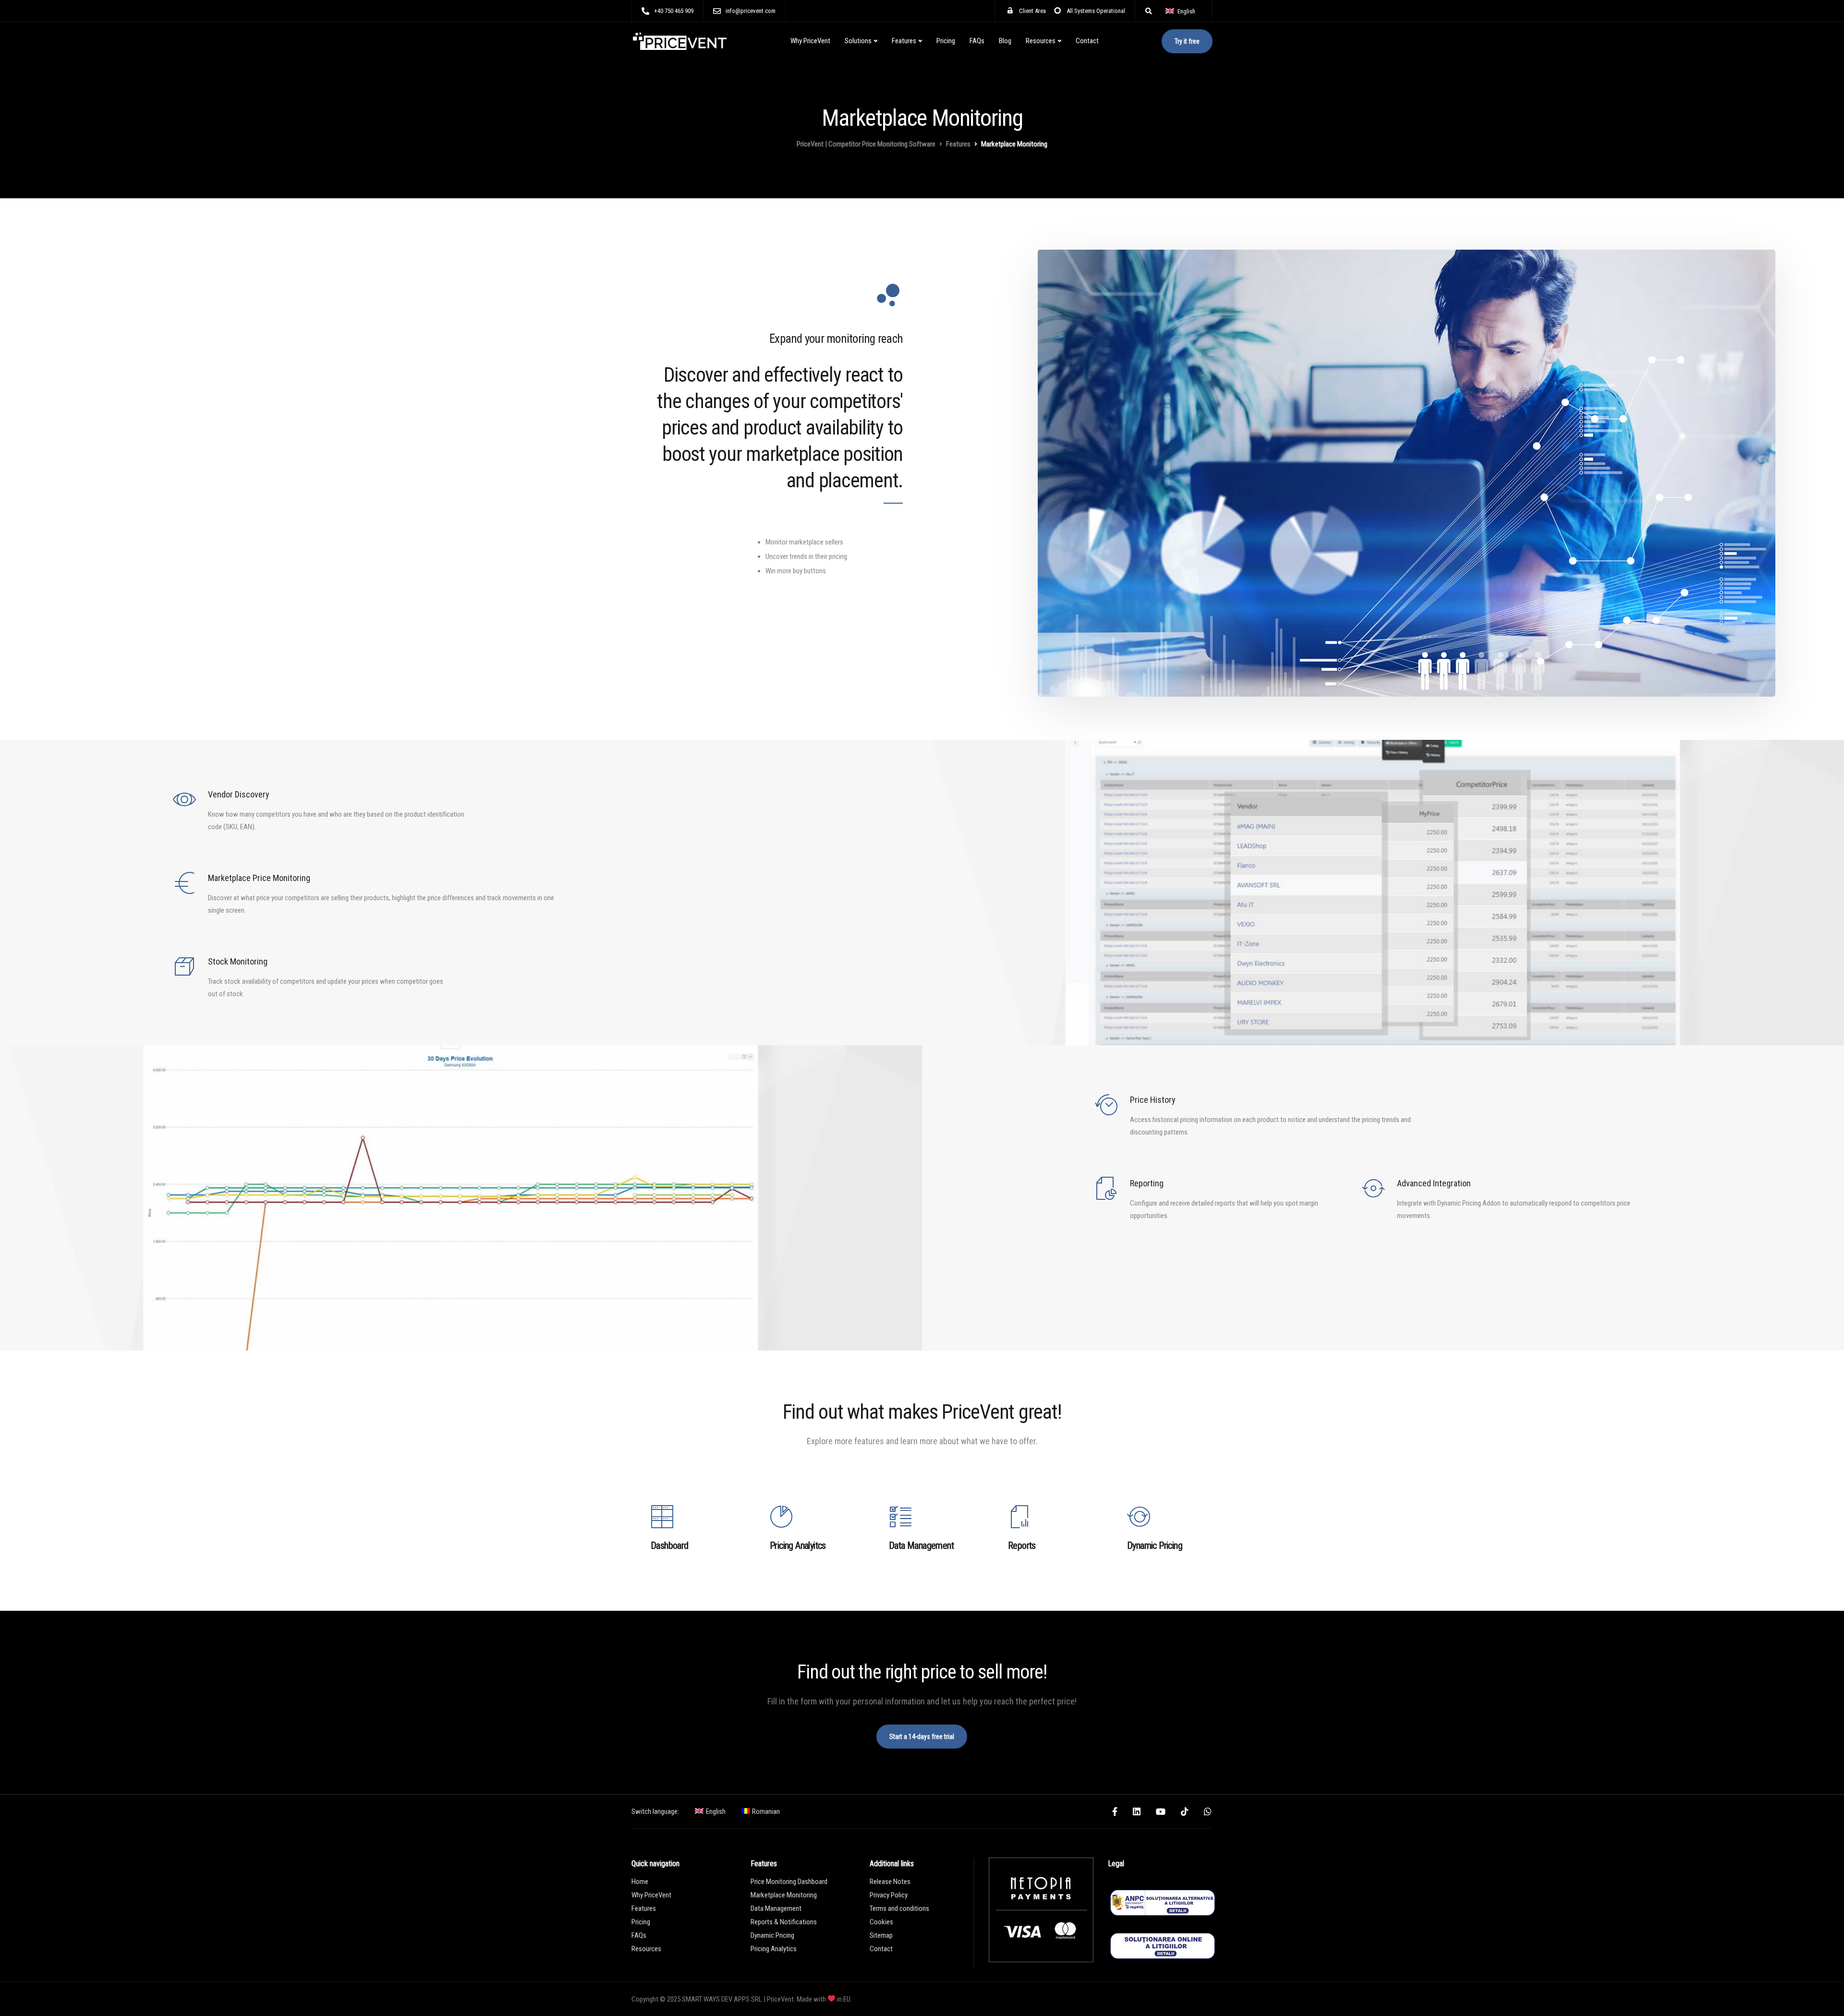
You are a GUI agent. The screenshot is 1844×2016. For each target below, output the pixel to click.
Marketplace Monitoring (784, 1895)
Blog (1005, 41)
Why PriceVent (810, 41)
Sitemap (881, 1935)
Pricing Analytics (774, 1949)
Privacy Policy (889, 1895)
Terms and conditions (899, 1908)
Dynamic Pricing (772, 1935)
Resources (1041, 41)
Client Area (1032, 11)
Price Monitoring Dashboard (789, 1882)
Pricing (946, 41)
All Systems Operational (1096, 11)
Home (640, 1882)
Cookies (881, 1922)
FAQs (977, 41)
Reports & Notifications (784, 1922)
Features (904, 41)
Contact (1087, 41)
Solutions (858, 41)
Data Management (776, 1908)
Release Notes (890, 1882)
